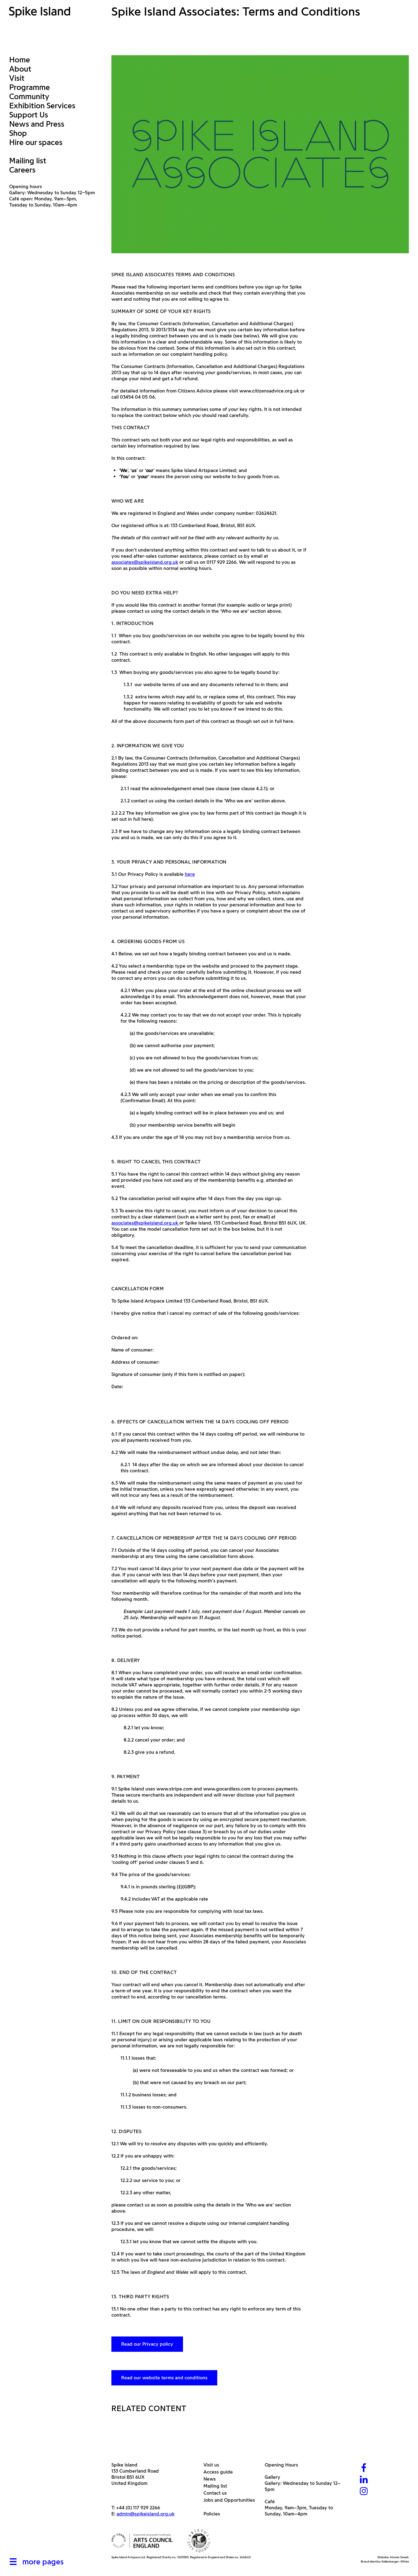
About (20, 69)
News (212, 2479)
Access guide (220, 2472)
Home (20, 60)
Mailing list (28, 161)
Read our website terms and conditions (164, 2378)
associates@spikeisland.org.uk (145, 562)
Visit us (214, 2465)
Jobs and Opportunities (231, 2500)
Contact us (217, 2493)
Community (29, 96)
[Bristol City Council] (199, 2541)
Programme (30, 87)
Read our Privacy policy (147, 2344)
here (190, 874)
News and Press (37, 124)
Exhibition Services (42, 106)
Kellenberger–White (395, 2561)
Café (270, 2502)
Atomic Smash (399, 2557)
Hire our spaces (36, 142)
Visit (17, 78)
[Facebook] (364, 2468)
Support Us (29, 115)
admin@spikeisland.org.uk (146, 2514)
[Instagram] (364, 2492)
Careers (22, 170)
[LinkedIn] (364, 2480)
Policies (214, 2514)
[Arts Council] (142, 2541)
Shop (18, 133)
